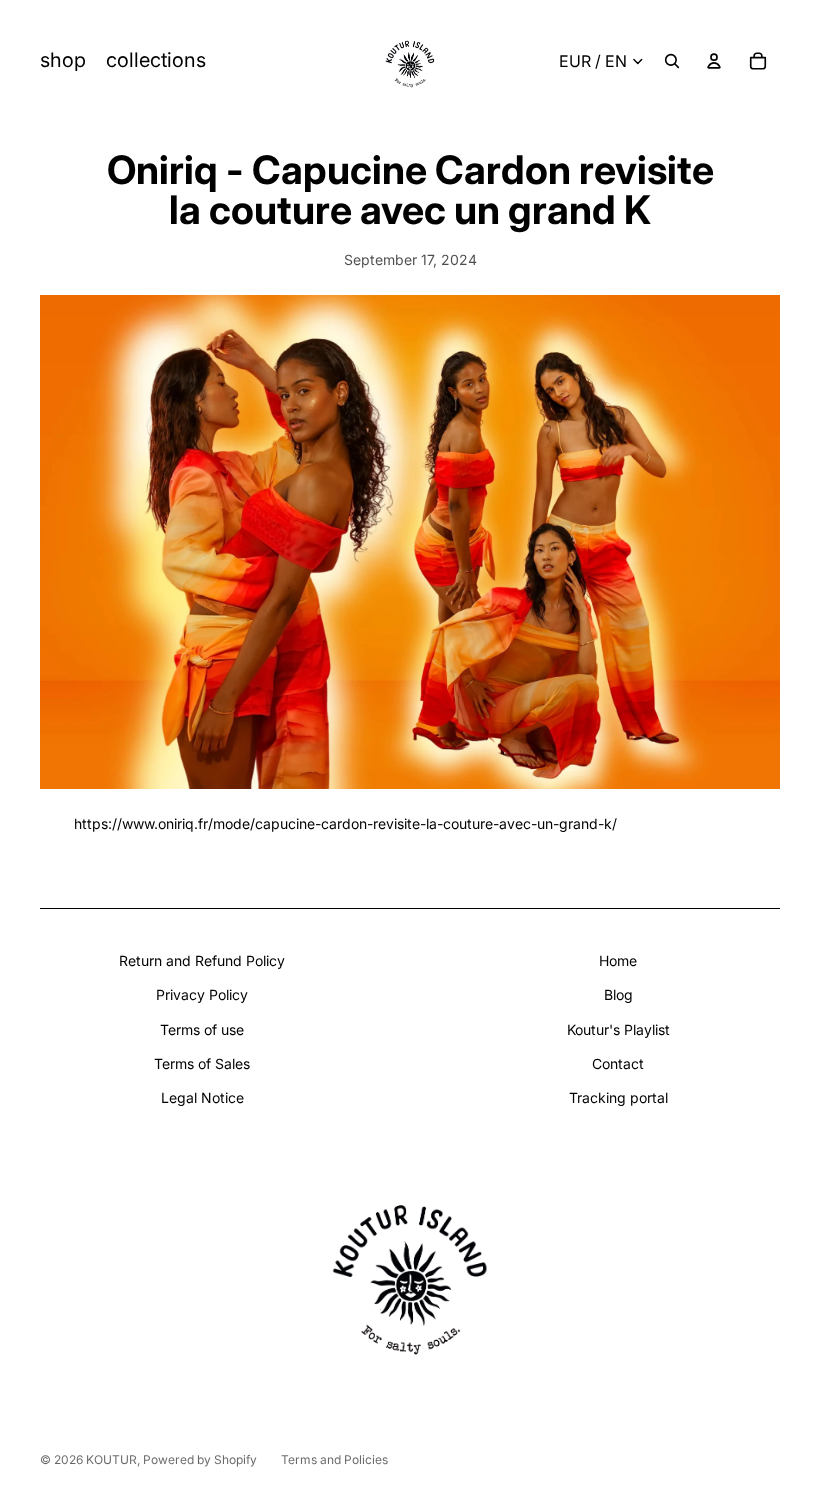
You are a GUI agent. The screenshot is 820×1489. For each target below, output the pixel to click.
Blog (618, 994)
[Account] (714, 61)
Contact (618, 1063)
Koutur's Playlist (618, 1029)
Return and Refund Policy (202, 960)
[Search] (672, 61)
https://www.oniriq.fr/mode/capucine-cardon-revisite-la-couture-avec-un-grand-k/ (345, 823)
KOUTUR (111, 1459)
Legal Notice (202, 1097)
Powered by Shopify (200, 1459)
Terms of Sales (202, 1063)
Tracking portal (618, 1097)
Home (618, 960)
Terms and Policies (334, 1459)
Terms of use (202, 1029)
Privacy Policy (202, 994)
